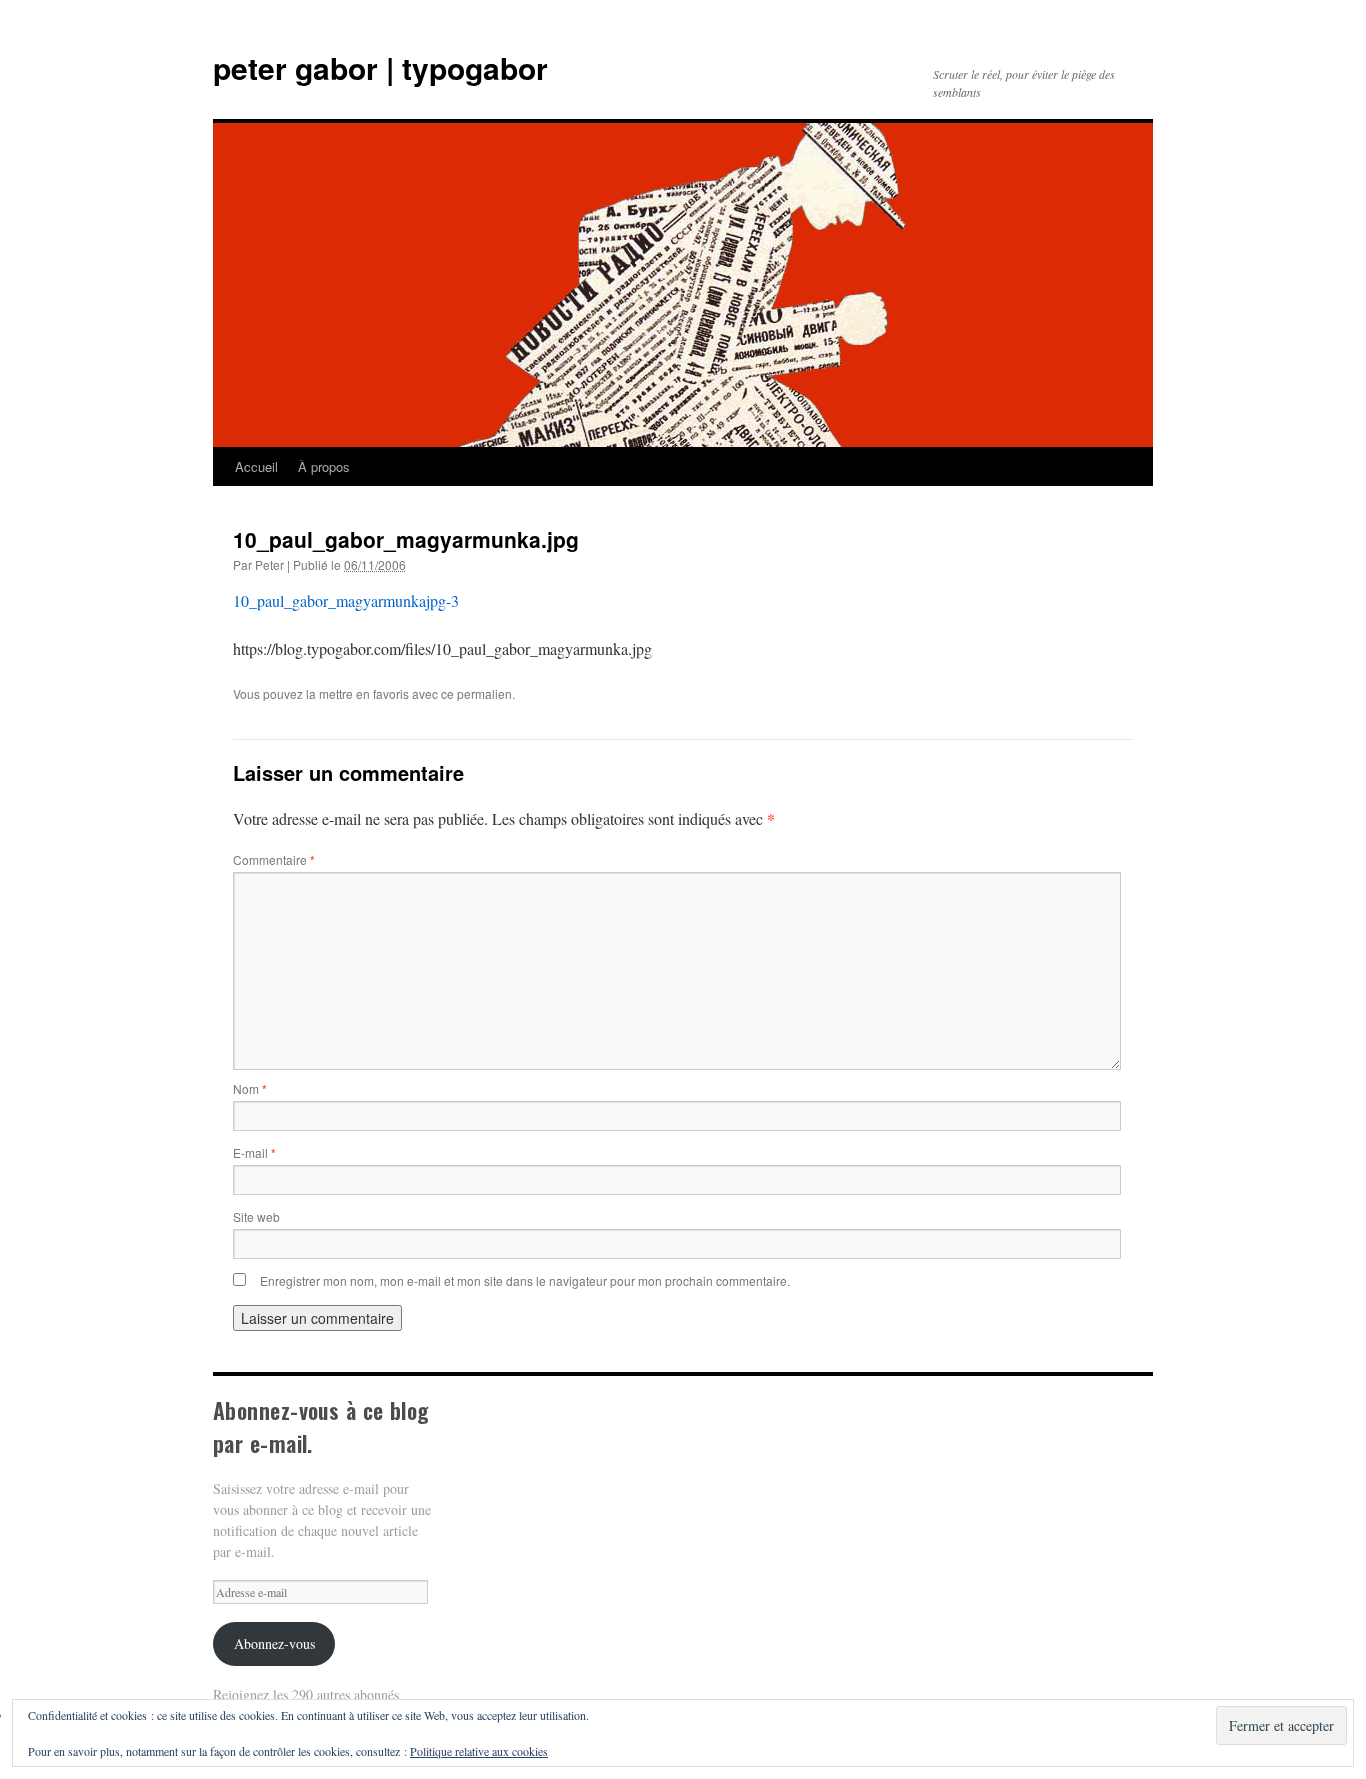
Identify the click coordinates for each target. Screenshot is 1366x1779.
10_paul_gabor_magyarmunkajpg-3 (346, 600)
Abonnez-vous (274, 1643)
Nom (250, 1088)
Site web (256, 1216)
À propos (324, 466)
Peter (269, 564)
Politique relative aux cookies (479, 1751)
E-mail (254, 1152)
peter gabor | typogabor (380, 67)
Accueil (256, 466)
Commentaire (274, 859)
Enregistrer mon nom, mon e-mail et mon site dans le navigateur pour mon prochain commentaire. (525, 1280)
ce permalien (476, 693)
